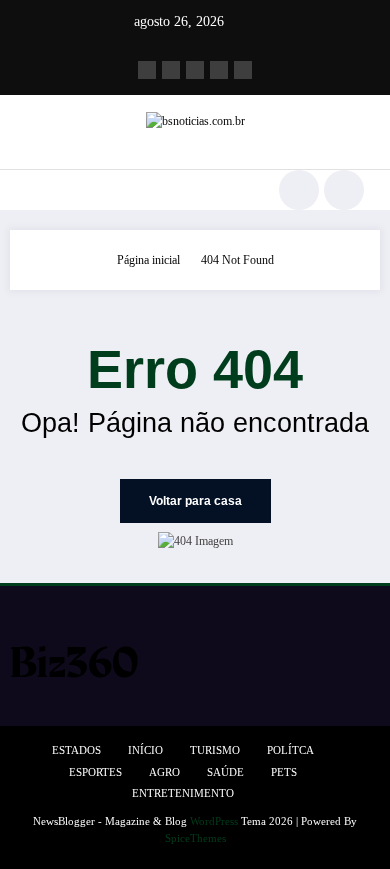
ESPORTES (95, 772)
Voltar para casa (195, 501)
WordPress (214, 821)
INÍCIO (145, 750)
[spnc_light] (344, 190)
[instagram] (219, 70)
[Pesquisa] (299, 190)
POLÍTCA (290, 750)
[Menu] (26, 190)
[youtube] (243, 70)
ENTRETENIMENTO (183, 793)
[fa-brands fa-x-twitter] (171, 70)
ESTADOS (76, 750)
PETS (284, 772)
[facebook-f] (147, 70)
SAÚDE (225, 772)
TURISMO (215, 750)
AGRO (164, 772)
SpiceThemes (195, 838)
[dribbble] (195, 70)
